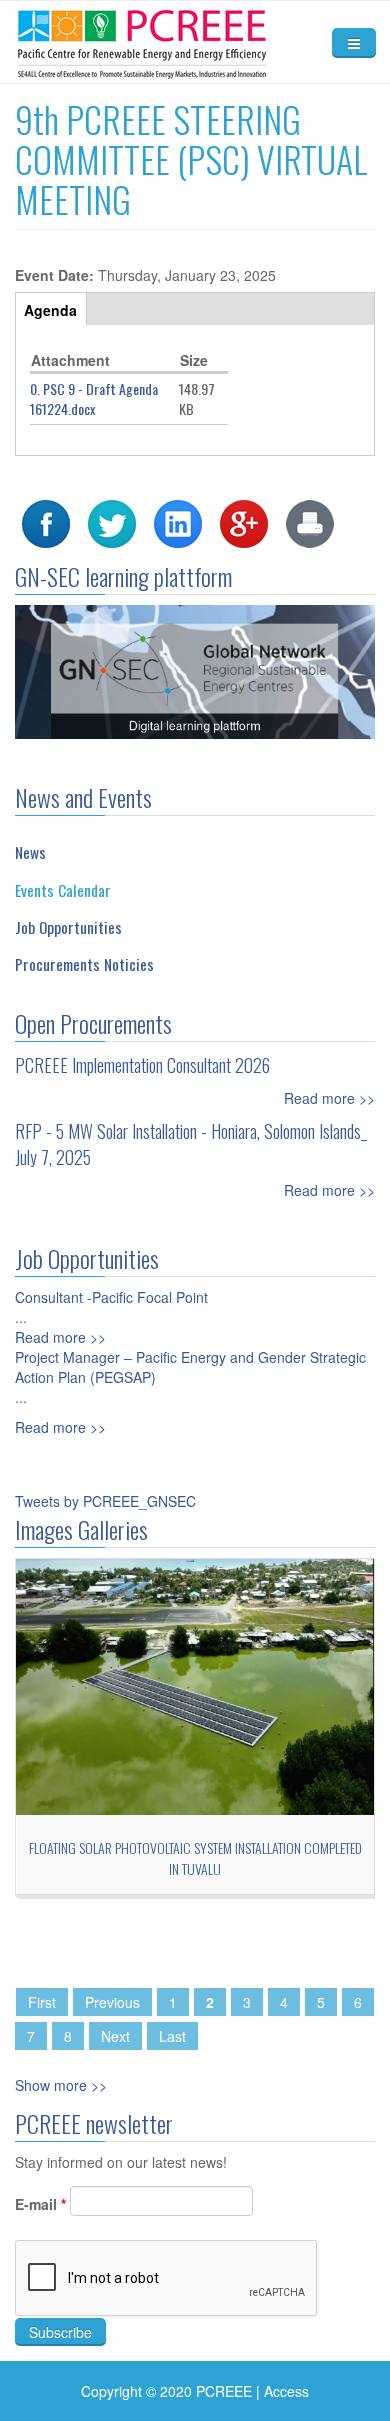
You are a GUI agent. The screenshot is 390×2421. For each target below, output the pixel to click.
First (42, 2002)
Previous (112, 2002)
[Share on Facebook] (46, 522)
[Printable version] (310, 522)
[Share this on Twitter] (112, 522)
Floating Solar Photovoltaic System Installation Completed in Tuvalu (195, 1858)
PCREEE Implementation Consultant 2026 (142, 1065)
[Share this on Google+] (244, 522)
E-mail (40, 2204)
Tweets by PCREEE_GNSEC (105, 1501)
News (30, 852)
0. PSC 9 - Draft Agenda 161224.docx (94, 398)
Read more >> (329, 1098)
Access (286, 2391)
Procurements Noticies (84, 964)
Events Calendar (63, 890)
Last (172, 2036)
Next (115, 2036)
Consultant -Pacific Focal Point (111, 1297)
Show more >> (61, 2085)
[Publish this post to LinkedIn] (178, 522)
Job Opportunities (68, 927)
